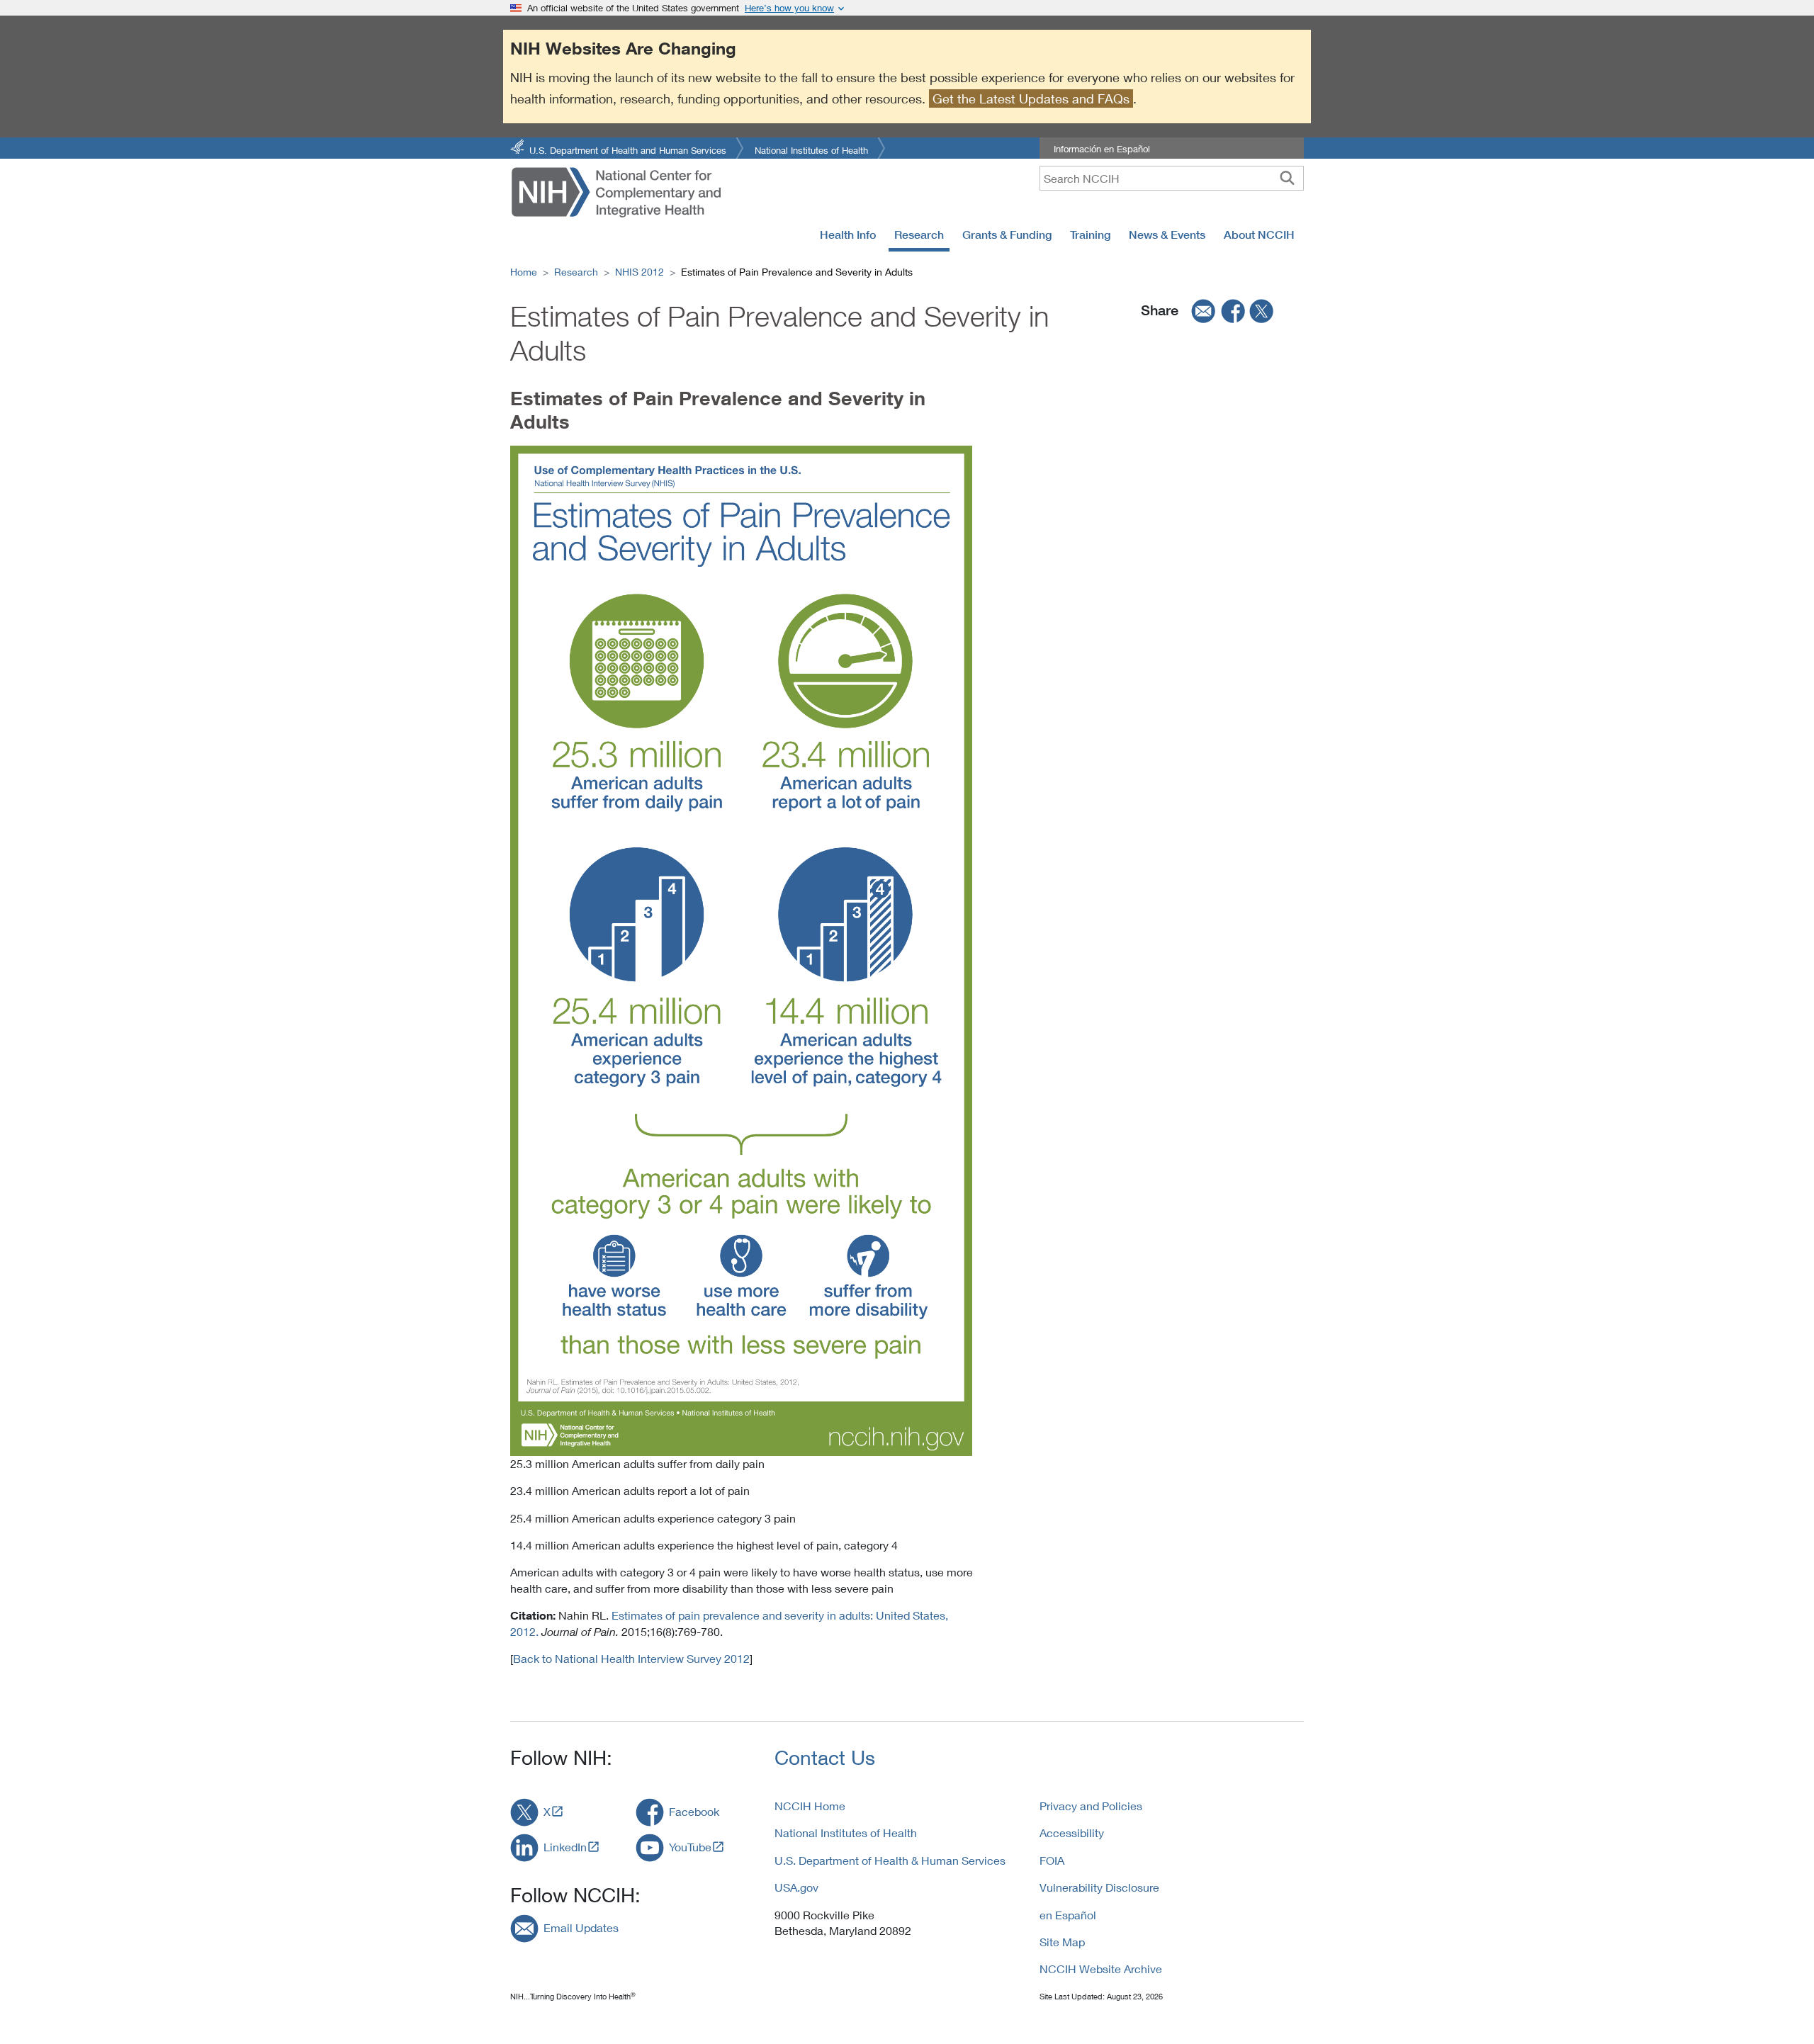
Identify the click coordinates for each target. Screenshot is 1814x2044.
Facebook (694, 1811)
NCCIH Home (810, 1806)
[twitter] (1262, 310)
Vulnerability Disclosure (1099, 1887)
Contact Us (825, 1757)
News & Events (1167, 235)
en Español (1068, 1915)
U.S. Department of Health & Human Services (890, 1860)
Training (1090, 235)
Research (919, 235)
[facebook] (1234, 310)
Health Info (848, 235)
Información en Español (1102, 149)
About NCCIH (1259, 235)
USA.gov (796, 1887)
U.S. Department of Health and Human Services (628, 149)
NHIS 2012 (640, 272)
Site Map (1062, 1942)
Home (524, 272)
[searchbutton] (1287, 178)
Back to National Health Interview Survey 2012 (631, 1658)
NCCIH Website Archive (1101, 1969)
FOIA (1052, 1860)
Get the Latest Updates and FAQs (1031, 98)
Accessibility (1072, 1833)
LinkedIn (565, 1847)
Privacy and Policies (1091, 1806)
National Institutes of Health (811, 149)
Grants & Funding (1007, 235)
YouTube (690, 1847)
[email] (1199, 310)
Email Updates (581, 1927)
